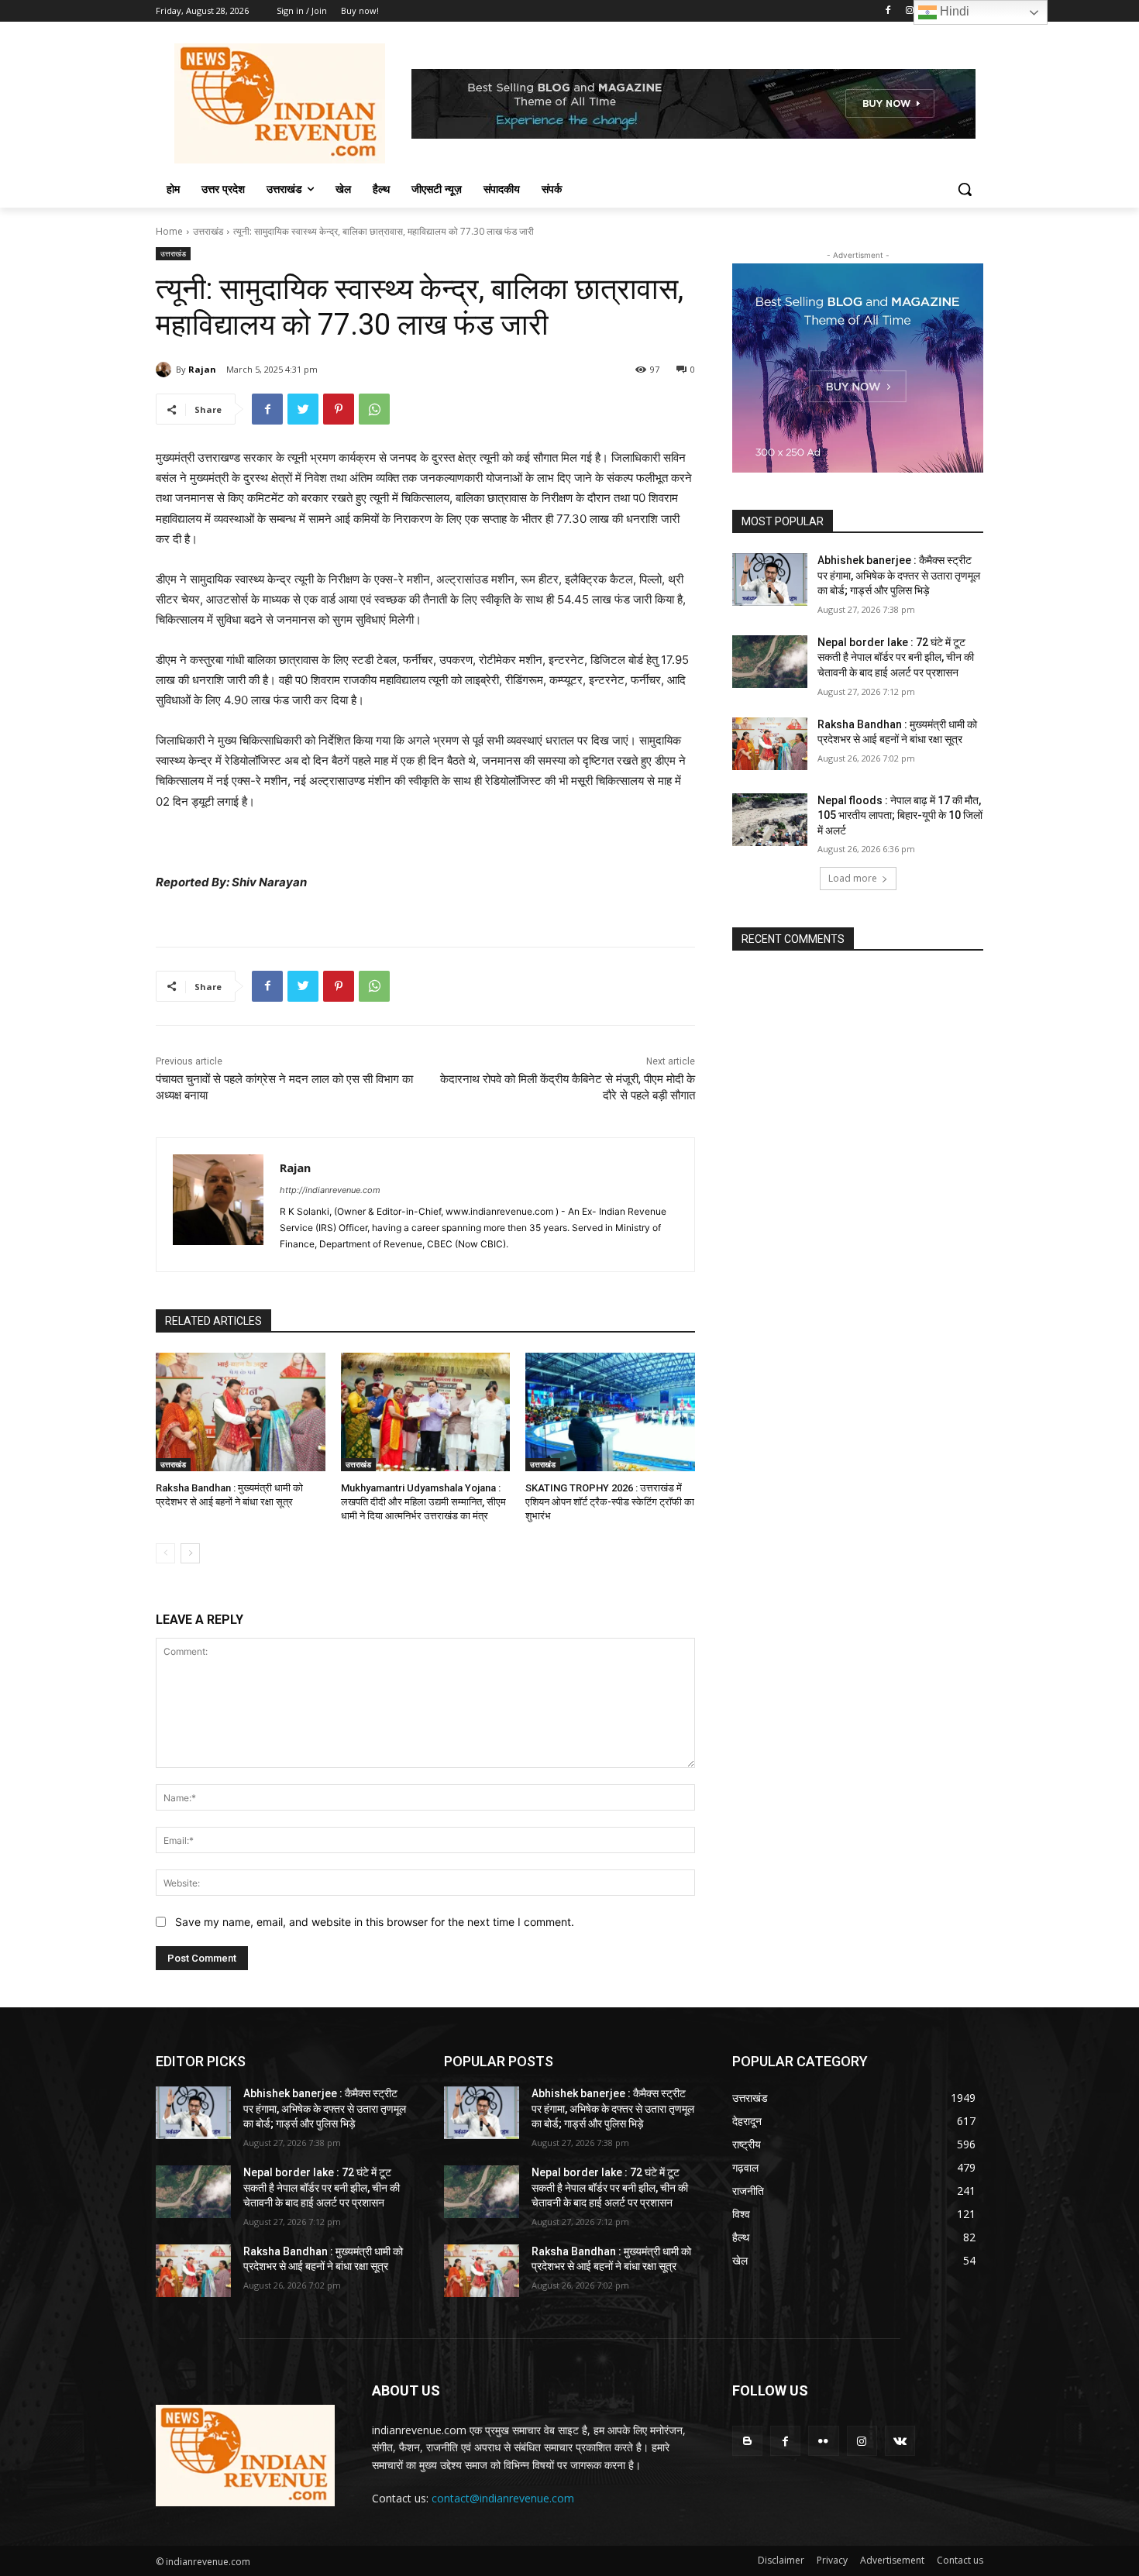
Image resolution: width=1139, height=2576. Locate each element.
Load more (853, 878)
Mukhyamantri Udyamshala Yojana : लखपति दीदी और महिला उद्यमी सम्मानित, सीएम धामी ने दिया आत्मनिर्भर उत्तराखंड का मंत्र (423, 1502)
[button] (965, 189)
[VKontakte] (900, 2441)
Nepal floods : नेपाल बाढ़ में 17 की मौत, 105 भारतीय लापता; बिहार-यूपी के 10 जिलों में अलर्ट (900, 815)
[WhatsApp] (374, 409)
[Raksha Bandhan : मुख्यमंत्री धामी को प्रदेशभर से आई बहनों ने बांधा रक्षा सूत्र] (241, 1412)
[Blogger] (747, 2441)
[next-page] (190, 1553)
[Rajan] (166, 370)
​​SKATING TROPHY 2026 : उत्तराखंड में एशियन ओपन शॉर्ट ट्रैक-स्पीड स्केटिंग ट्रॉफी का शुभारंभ (610, 1502)
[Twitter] (303, 409)
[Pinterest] (339, 409)
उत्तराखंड (208, 231)
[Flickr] (823, 2441)
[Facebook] (888, 11)
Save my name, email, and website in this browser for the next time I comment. (375, 1922)
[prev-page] (165, 1553)
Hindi (953, 11)
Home (169, 231)
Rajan (202, 369)
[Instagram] (910, 11)
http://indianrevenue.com (330, 1190)
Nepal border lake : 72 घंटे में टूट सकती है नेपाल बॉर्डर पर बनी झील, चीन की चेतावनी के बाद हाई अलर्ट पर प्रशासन (896, 657)
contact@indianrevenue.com (503, 2498)
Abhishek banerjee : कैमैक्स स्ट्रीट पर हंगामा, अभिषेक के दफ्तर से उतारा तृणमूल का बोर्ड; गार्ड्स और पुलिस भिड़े (899, 575)
